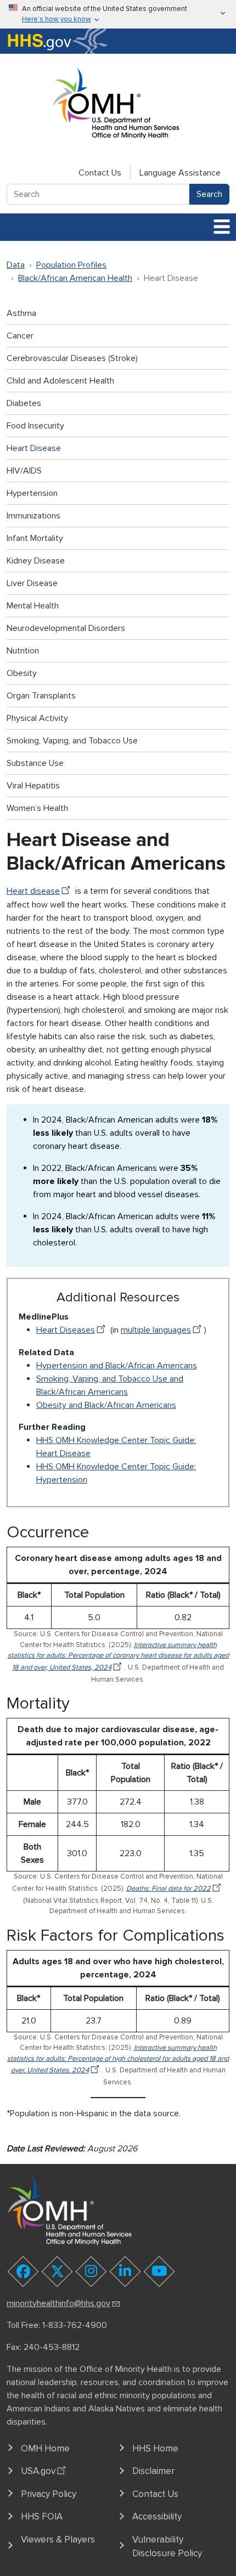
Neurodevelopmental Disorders (66, 628)
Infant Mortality (35, 538)
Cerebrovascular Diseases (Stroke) (72, 358)
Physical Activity (37, 718)
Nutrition (23, 651)
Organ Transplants (41, 696)
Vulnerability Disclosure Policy (167, 2547)
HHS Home (155, 2448)
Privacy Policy (49, 2494)
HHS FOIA (42, 2516)
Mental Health (33, 606)
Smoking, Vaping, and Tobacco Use (72, 741)
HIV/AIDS (24, 471)
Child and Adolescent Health (60, 381)
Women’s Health (37, 808)
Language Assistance (180, 173)
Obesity (22, 673)
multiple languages (156, 1330)
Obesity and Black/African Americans (106, 1405)
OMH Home (45, 2448)
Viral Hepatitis (33, 786)
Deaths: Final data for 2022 (168, 1889)
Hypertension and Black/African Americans (117, 1366)
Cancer (20, 336)
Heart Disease (34, 448)
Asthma (21, 313)
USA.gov (38, 2471)
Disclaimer (153, 2471)
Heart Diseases (66, 1330)
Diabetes (24, 403)
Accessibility (157, 2516)
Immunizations (33, 516)
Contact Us (100, 173)
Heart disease (33, 891)
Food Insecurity (35, 426)
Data (16, 265)
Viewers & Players (58, 2540)
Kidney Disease (36, 561)
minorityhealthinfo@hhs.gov (58, 2303)
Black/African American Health (75, 278)
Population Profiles (71, 265)
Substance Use (35, 763)
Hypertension (32, 493)
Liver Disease (32, 583)
